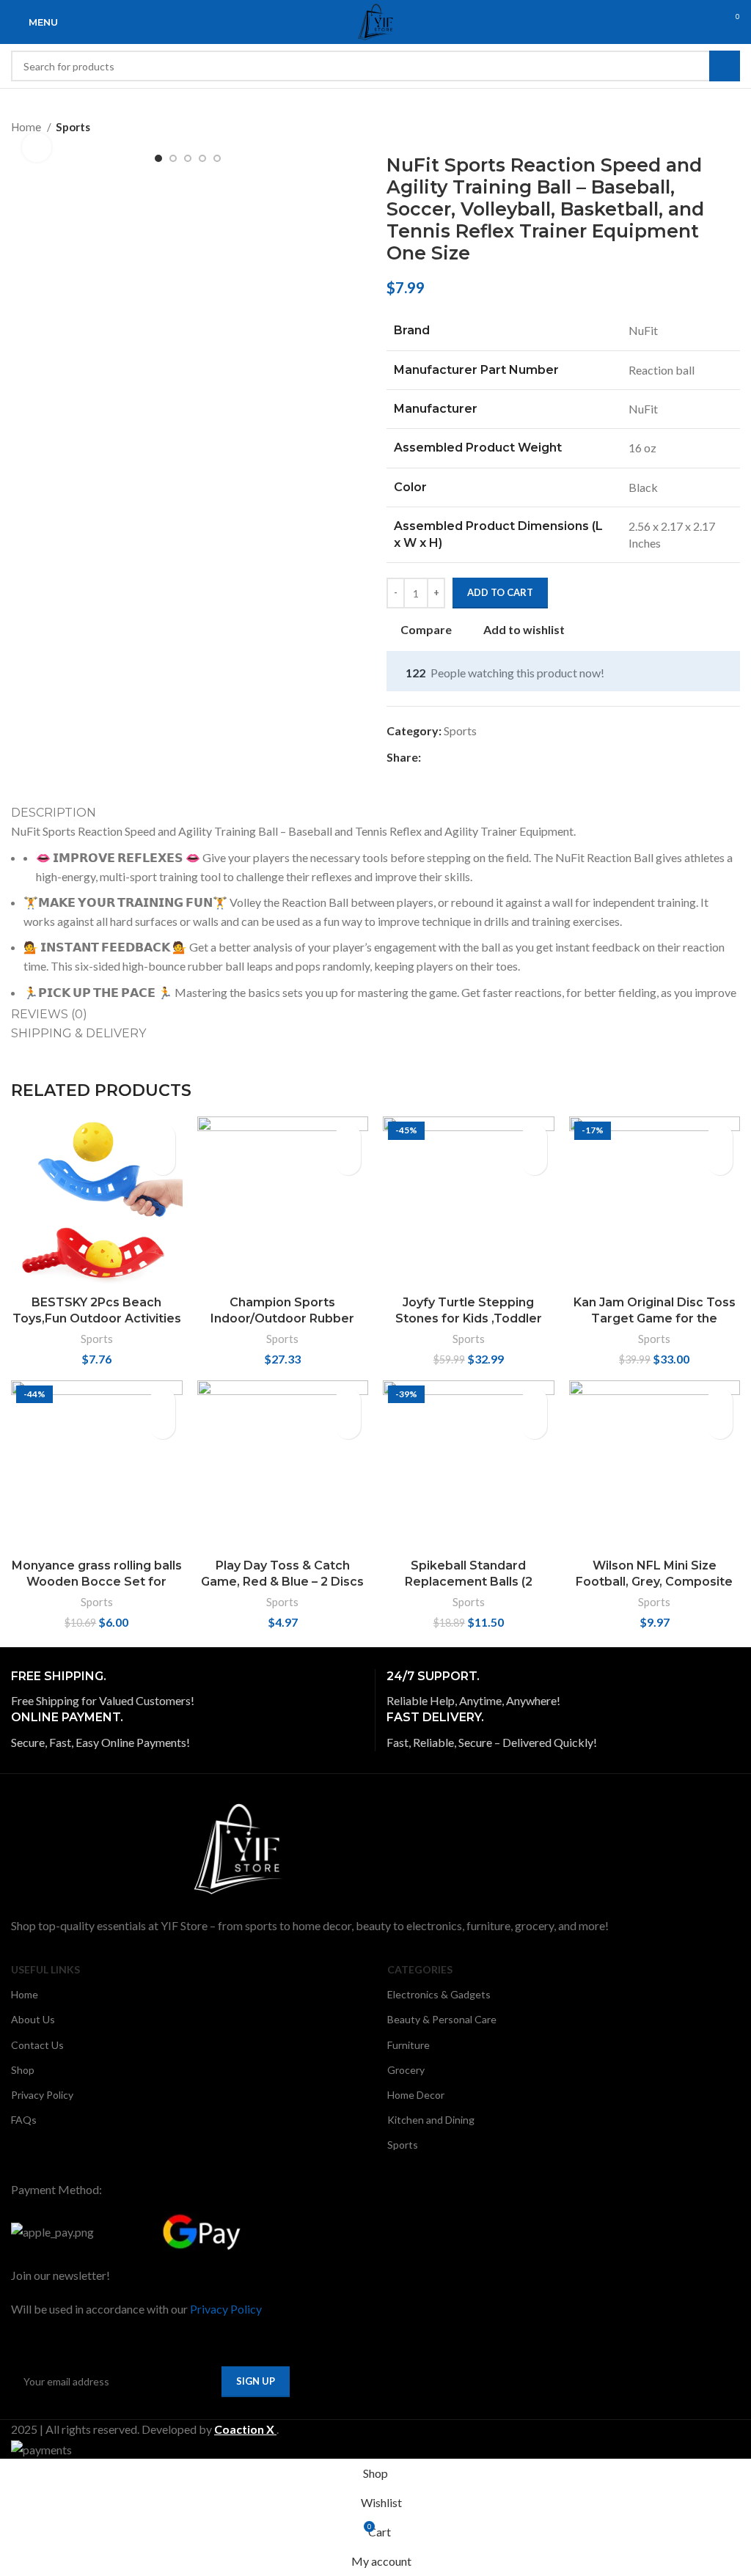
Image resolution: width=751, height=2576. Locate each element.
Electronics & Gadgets (439, 1994)
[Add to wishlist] (162, 1162)
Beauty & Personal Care (442, 2019)
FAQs (24, 2120)
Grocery (406, 2070)
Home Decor (416, 2095)
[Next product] (733, 127)
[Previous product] (703, 127)
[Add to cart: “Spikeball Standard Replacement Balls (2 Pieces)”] (534, 1401)
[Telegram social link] (501, 757)
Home (25, 1994)
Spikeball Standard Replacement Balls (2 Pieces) (469, 1582)
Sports (73, 127)
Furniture (409, 2045)
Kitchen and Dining (431, 2120)
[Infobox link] (187, 1690)
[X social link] (450, 757)
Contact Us (37, 2045)
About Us (33, 2019)
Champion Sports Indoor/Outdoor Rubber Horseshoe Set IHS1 (282, 1319)
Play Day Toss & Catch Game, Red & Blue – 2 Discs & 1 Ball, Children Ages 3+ (282, 1582)
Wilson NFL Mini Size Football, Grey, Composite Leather (654, 1582)
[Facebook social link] (433, 757)
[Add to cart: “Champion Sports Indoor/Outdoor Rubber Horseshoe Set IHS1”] (348, 1137)
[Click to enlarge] (37, 147)
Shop (23, 2070)
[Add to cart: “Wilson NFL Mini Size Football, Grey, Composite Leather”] (720, 1401)
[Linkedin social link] (484, 757)
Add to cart (500, 592)
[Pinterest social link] (467, 757)
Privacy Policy (42, 2095)
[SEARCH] (725, 66)
